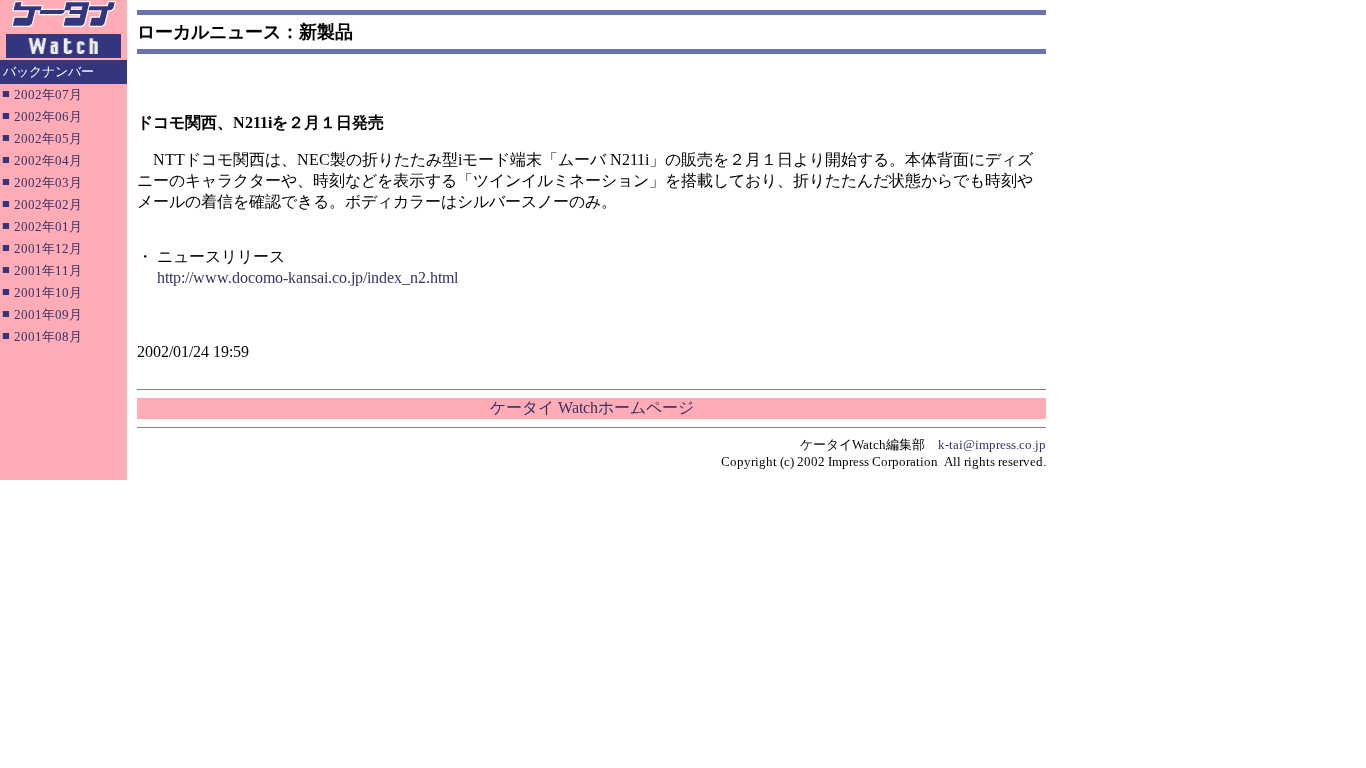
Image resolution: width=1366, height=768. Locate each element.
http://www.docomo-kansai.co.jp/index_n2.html (307, 277)
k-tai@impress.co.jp (992, 444)
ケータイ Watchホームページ (592, 407)
